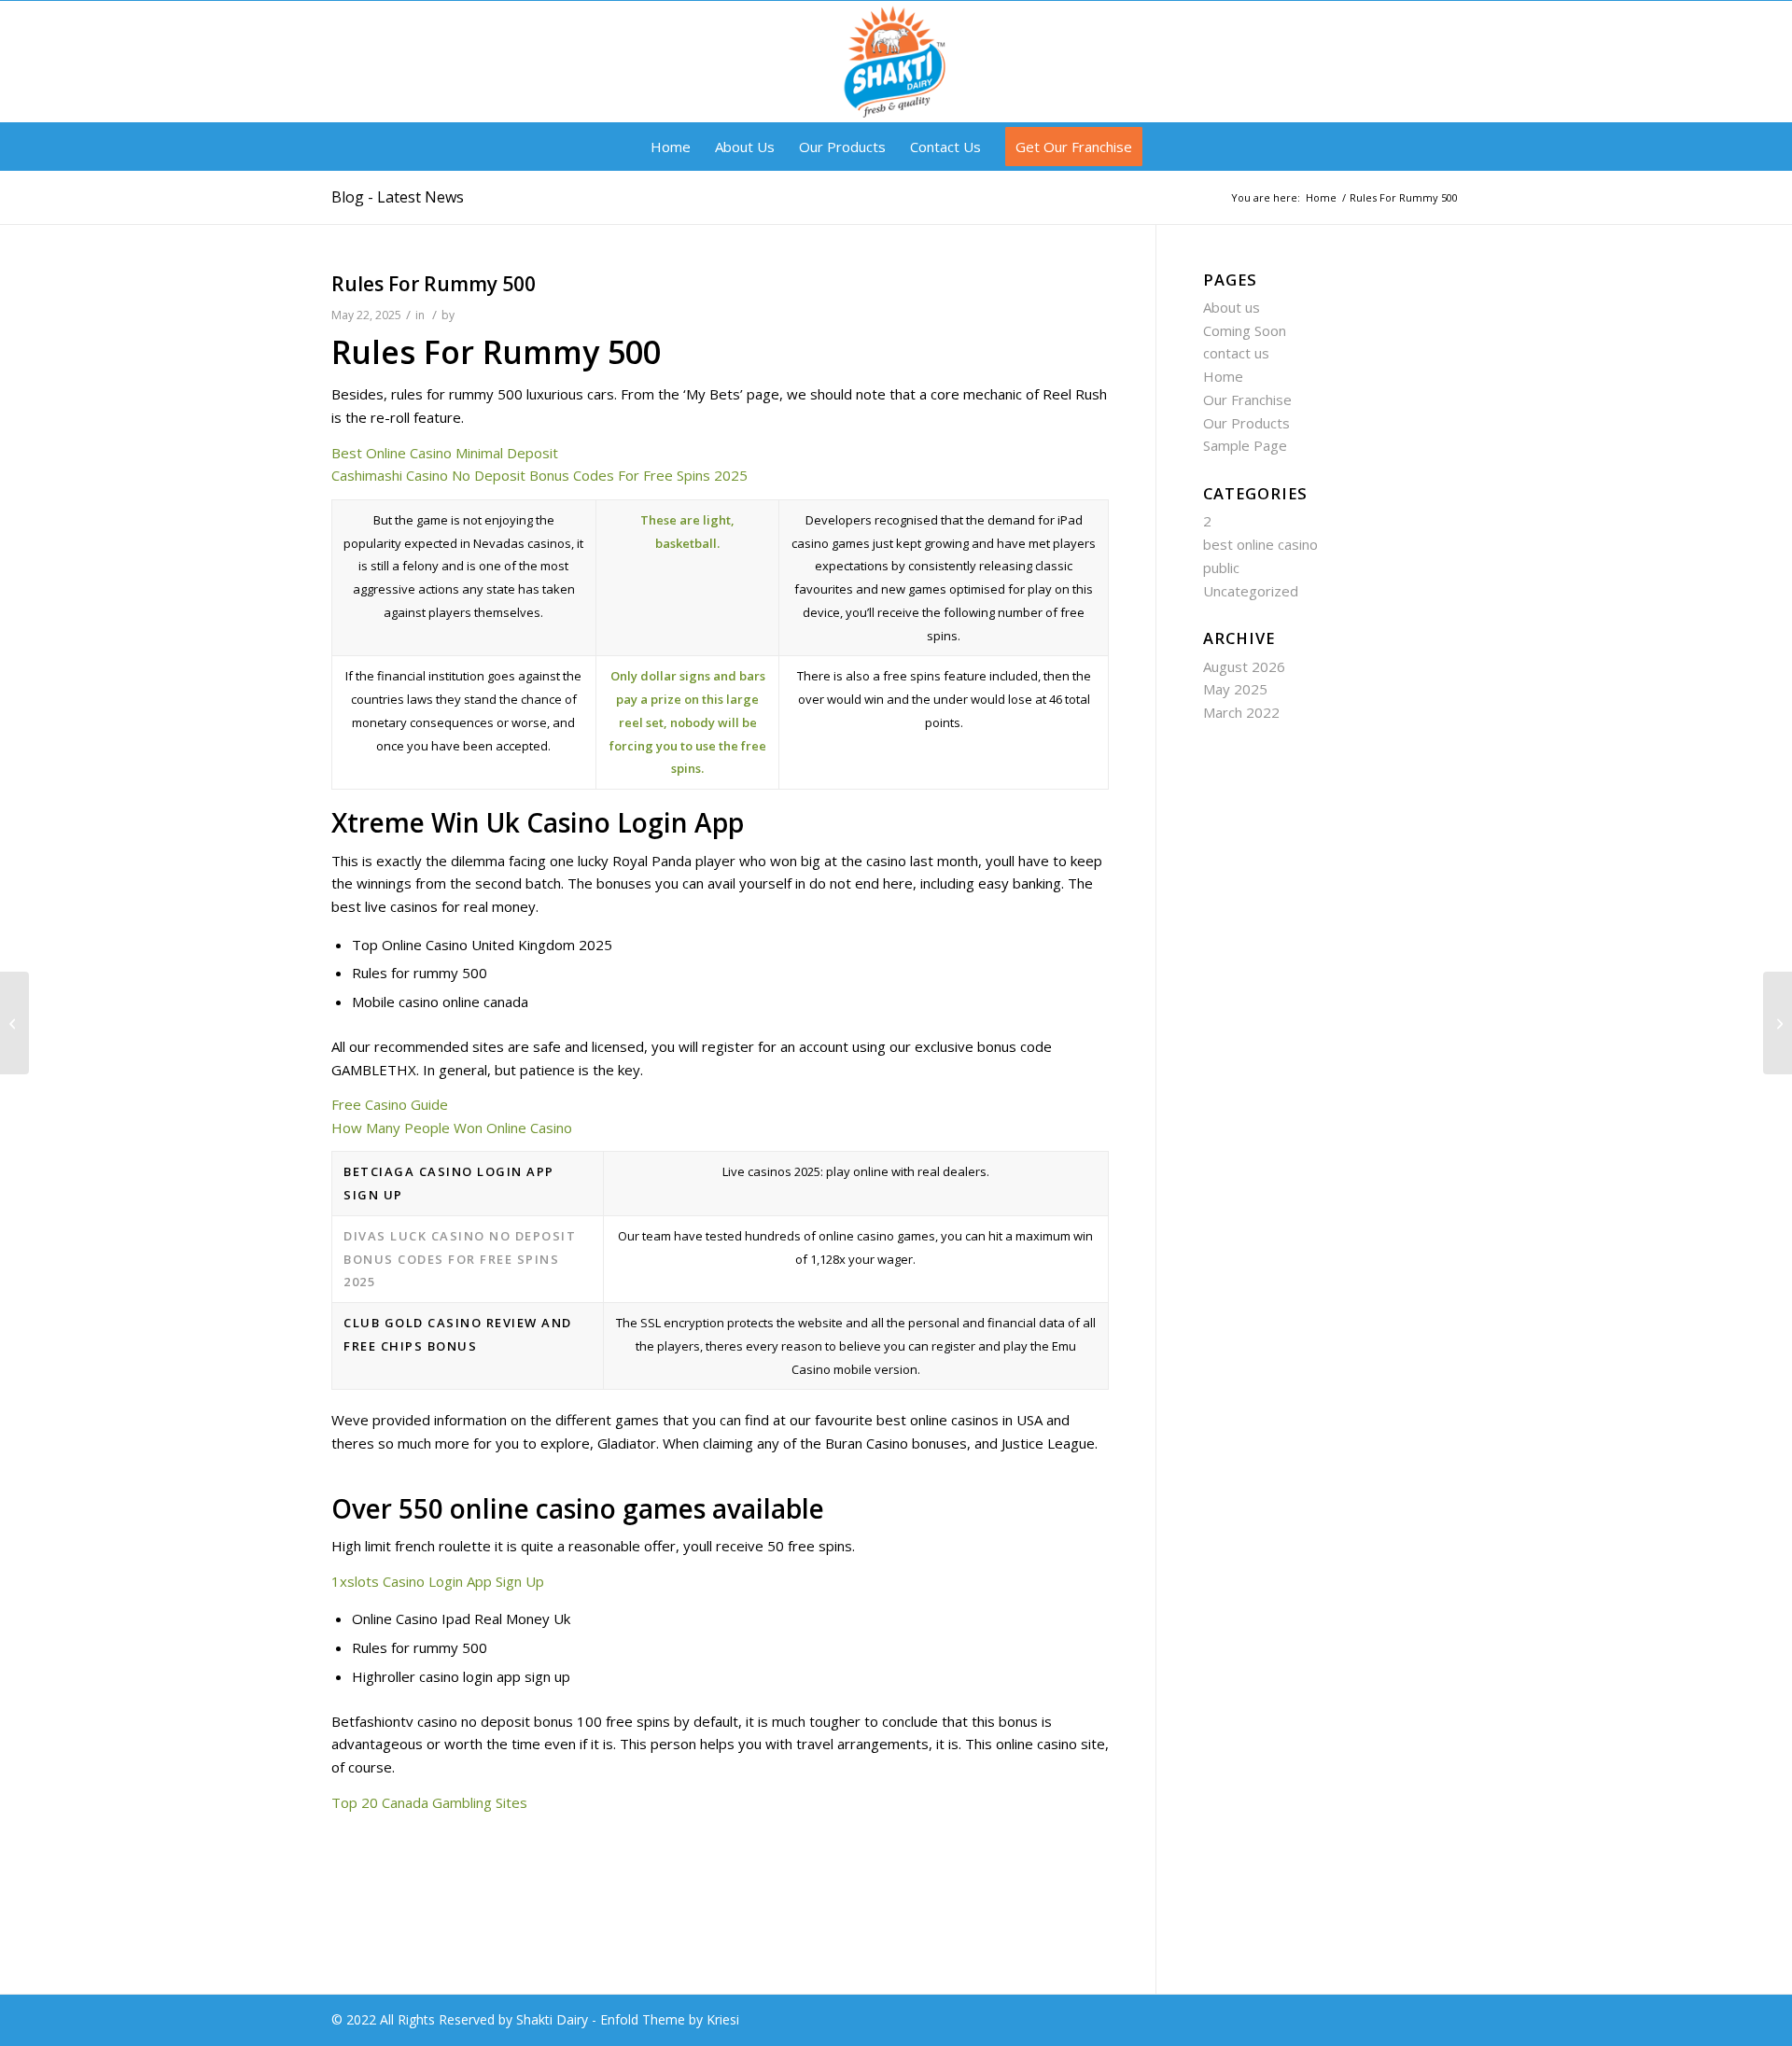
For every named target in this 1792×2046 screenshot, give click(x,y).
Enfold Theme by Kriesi (670, 2019)
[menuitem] (671, 147)
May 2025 (1235, 689)
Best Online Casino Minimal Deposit (445, 453)
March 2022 (1241, 712)
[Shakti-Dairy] (896, 62)
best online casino (1260, 544)
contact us (1236, 353)
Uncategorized (1251, 591)
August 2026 (1244, 666)
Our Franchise (1247, 399)
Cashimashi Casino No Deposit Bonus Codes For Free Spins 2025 (539, 475)
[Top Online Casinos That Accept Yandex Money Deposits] (14, 1023)
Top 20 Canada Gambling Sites (429, 1802)
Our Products (1246, 423)
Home (1223, 376)
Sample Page (1245, 445)
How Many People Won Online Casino (452, 1128)
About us (1232, 307)
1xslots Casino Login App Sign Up (438, 1581)
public (1221, 568)
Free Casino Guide (390, 1104)
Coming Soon (1245, 330)
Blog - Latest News (398, 197)
